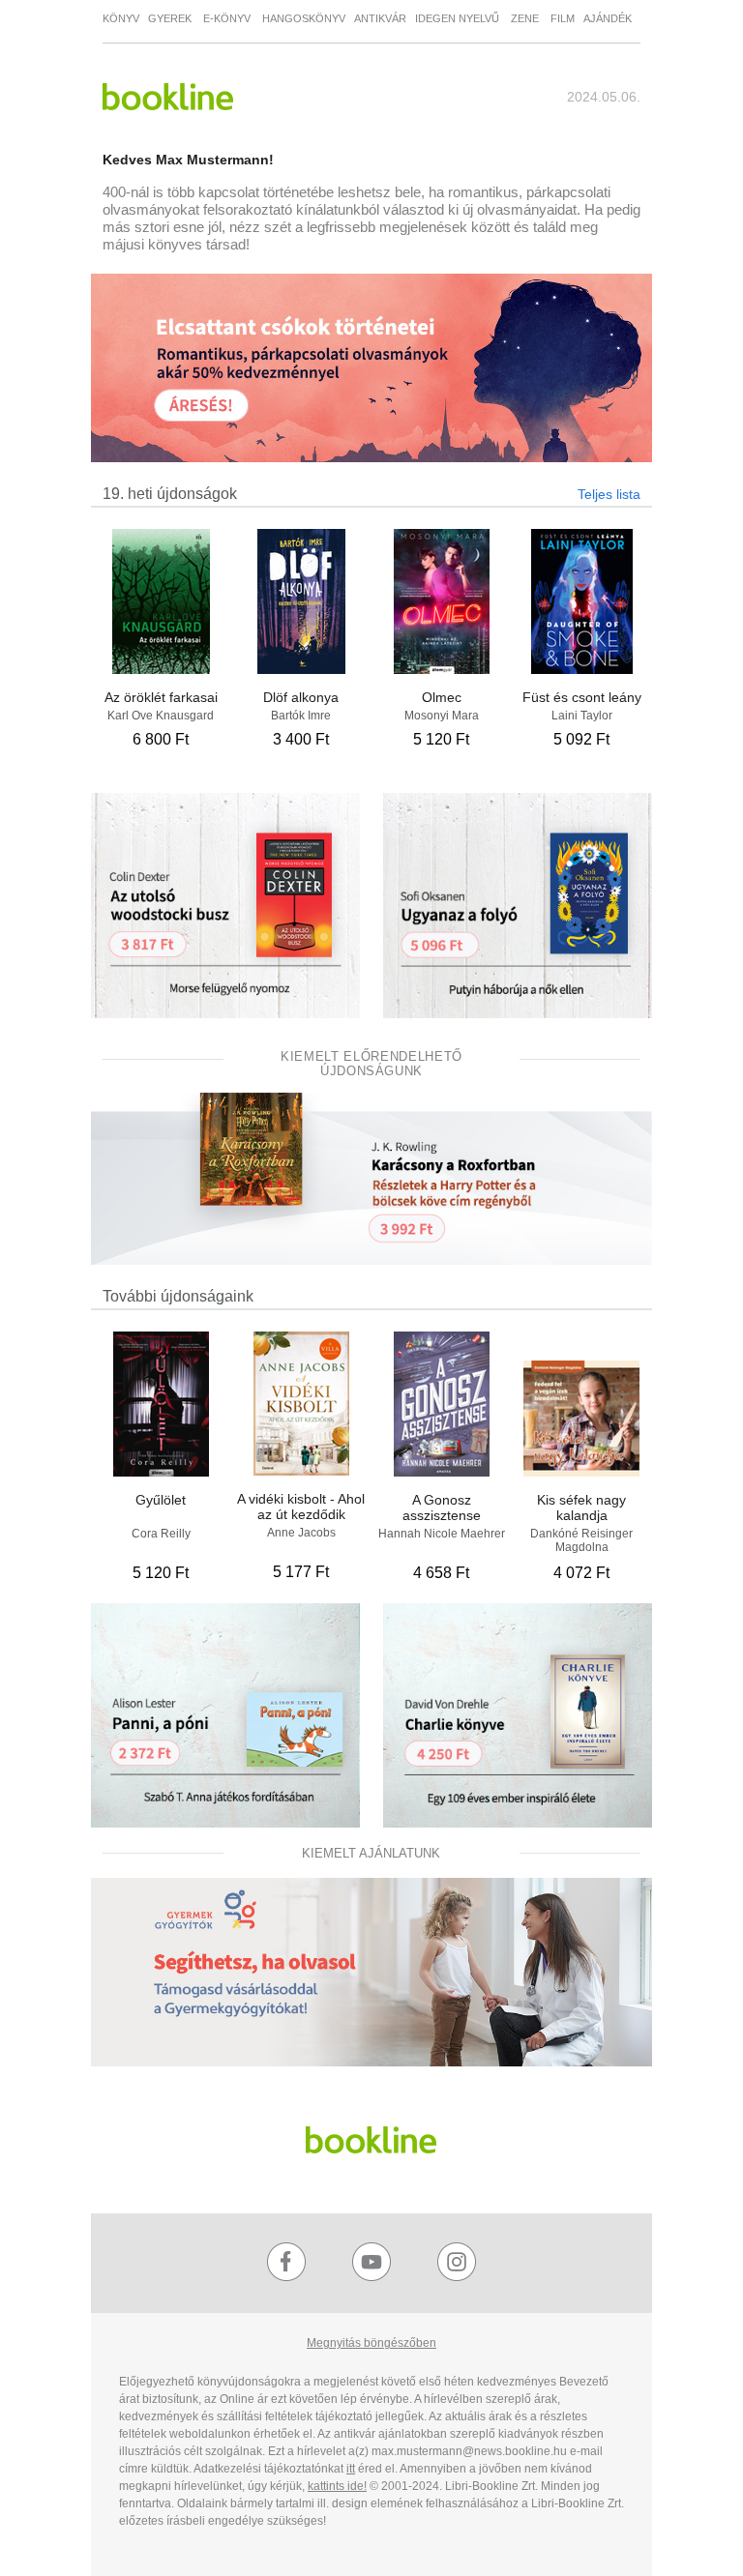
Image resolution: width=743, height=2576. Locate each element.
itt (351, 2469)
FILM (567, 18)
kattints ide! (337, 2486)
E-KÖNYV (227, 18)
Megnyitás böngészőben (371, 2343)
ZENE (528, 18)
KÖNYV (121, 18)
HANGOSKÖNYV (304, 18)
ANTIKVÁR (380, 18)
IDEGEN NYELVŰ (459, 18)
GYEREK (171, 18)
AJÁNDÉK (608, 18)
